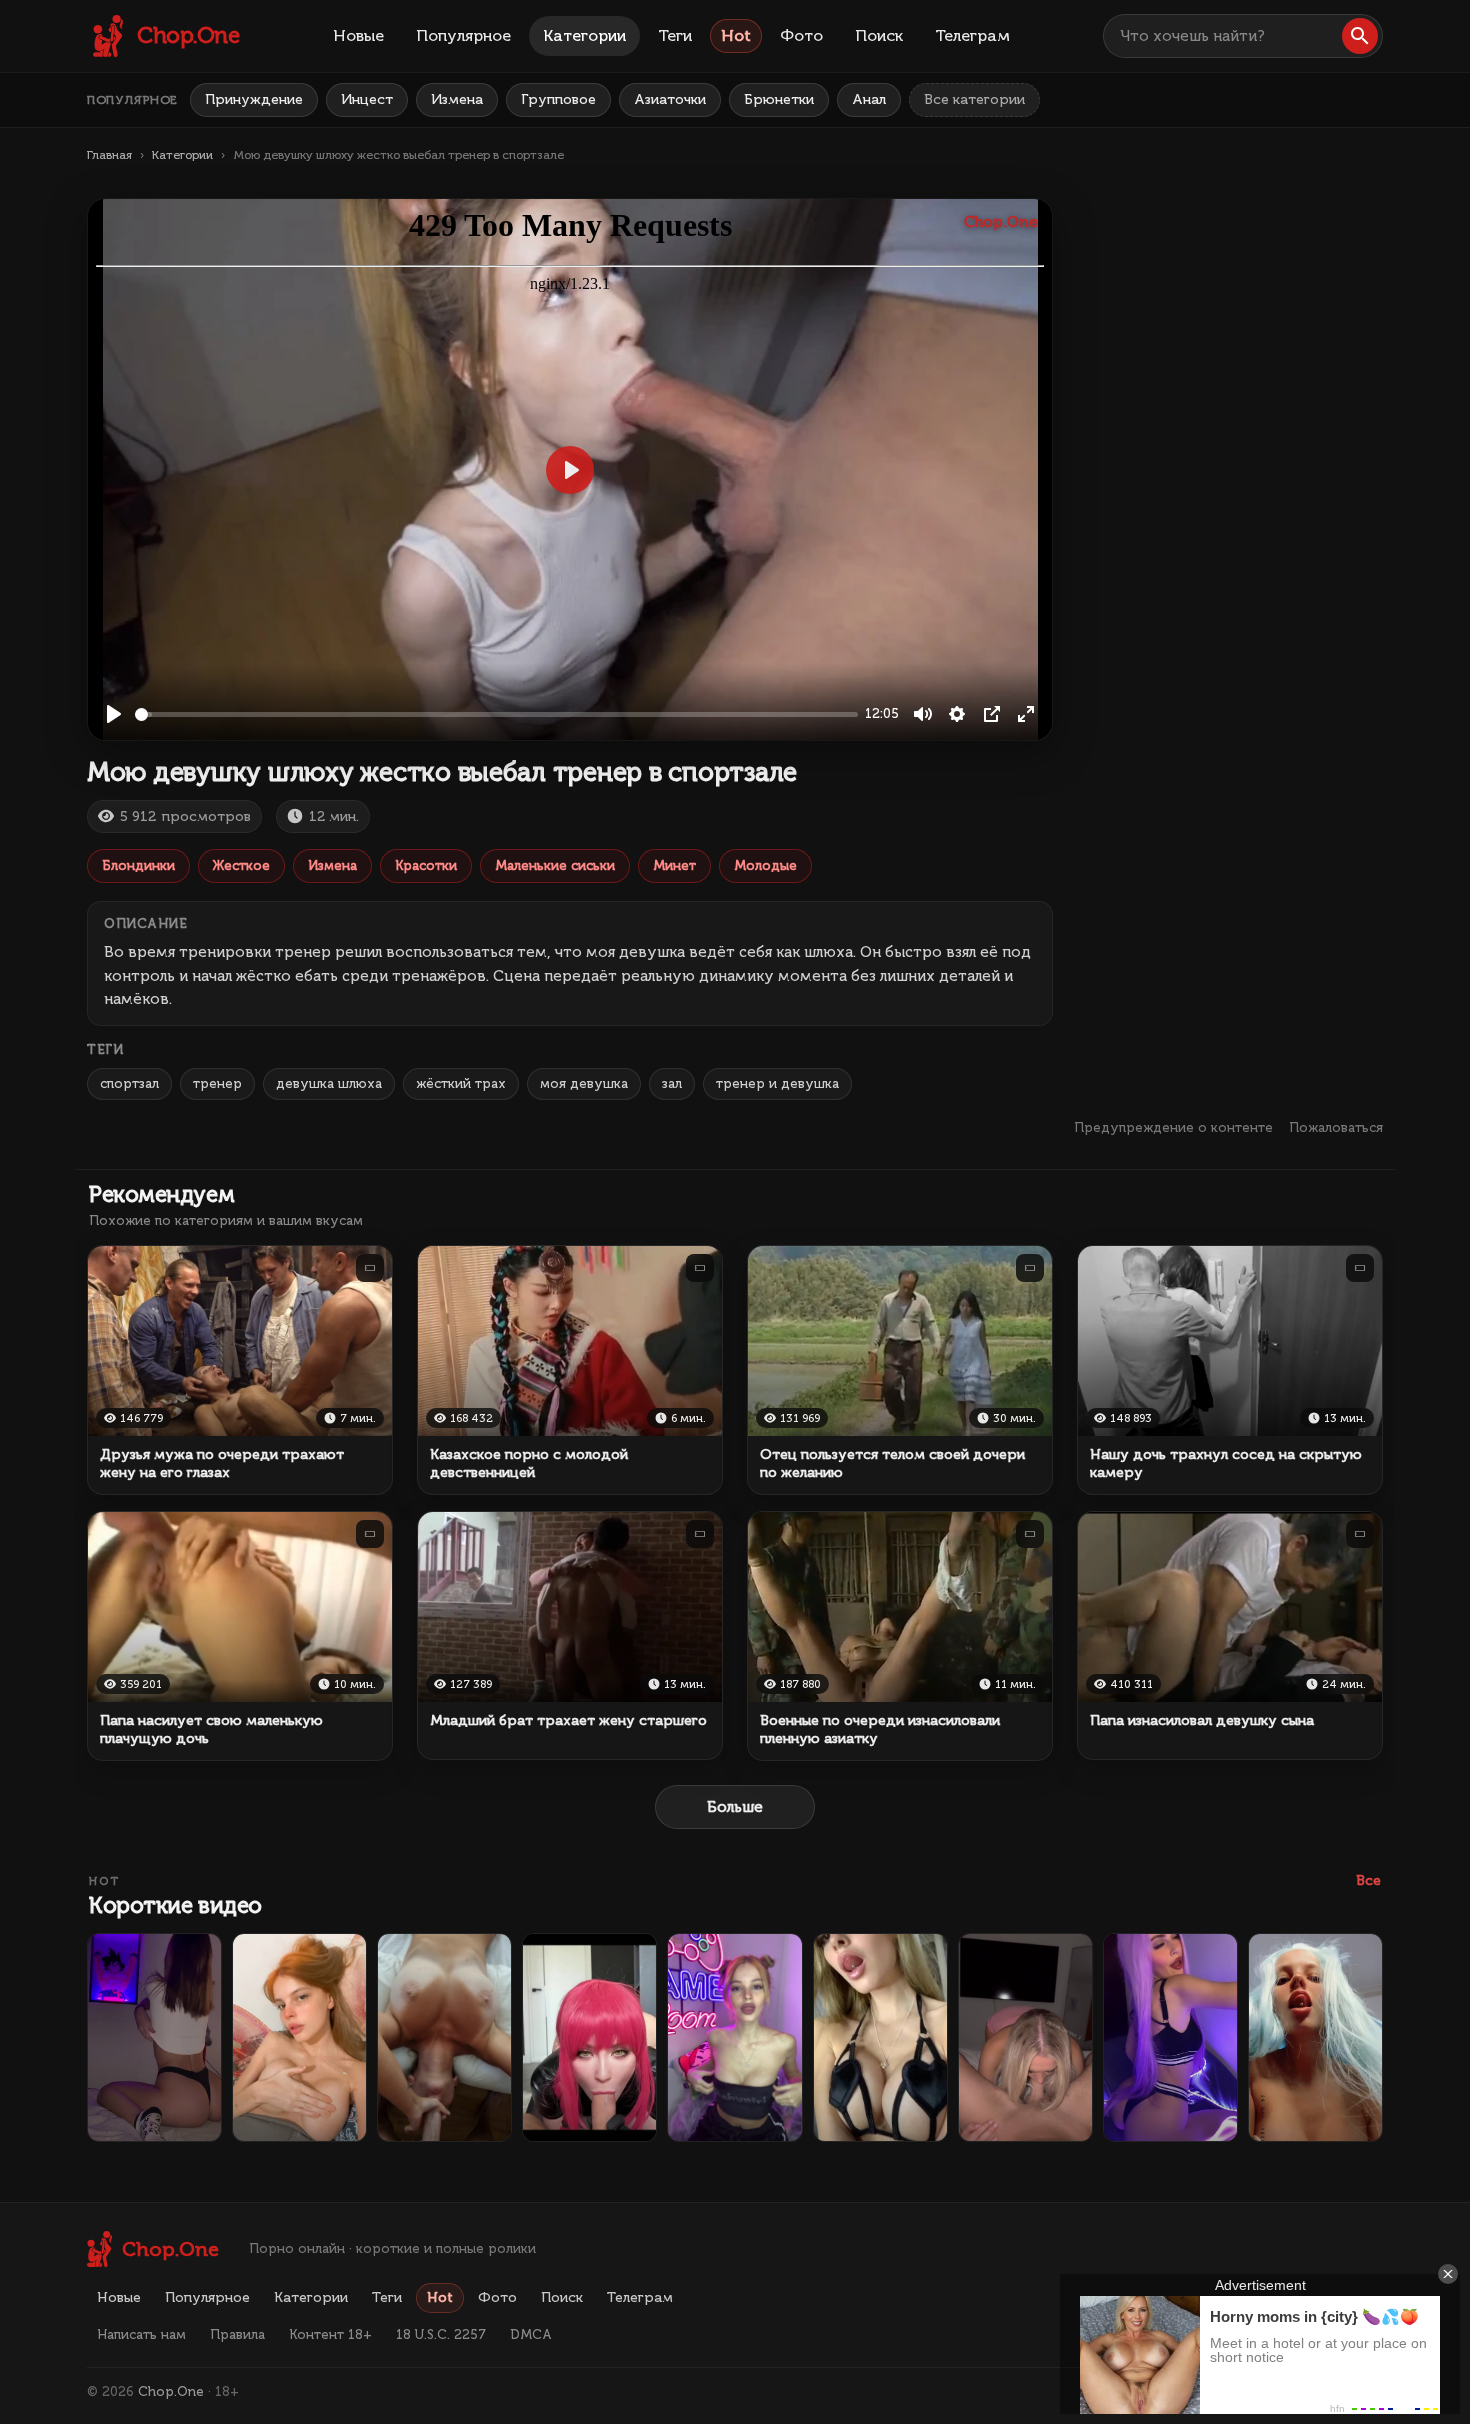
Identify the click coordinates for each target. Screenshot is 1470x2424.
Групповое (558, 99)
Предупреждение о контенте (1173, 1127)
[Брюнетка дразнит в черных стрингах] (154, 2037)
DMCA (531, 2334)
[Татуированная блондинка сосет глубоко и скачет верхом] (444, 2037)
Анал (869, 99)
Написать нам (141, 2334)
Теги (675, 35)
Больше (735, 1807)
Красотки (426, 865)
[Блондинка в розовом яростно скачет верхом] (1025, 2037)
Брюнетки (779, 99)
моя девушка (584, 1083)
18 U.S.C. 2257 (441, 2334)
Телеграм (972, 35)
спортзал (129, 1083)
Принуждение (254, 99)
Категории (584, 35)
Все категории (974, 99)
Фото (801, 35)
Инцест (367, 99)
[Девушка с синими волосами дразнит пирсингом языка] (1315, 2037)
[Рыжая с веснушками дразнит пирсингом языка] (299, 2037)
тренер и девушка (777, 1083)
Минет (674, 865)
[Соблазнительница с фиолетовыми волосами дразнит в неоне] (1170, 2037)
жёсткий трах (461, 1083)
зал (672, 1083)
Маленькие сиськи (555, 865)
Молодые (765, 865)
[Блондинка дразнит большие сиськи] (880, 2037)
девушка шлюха (329, 1083)
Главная (109, 155)
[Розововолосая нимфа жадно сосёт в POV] (589, 2037)
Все (1368, 1880)
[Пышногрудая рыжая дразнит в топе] (734, 2037)
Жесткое (241, 865)
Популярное (463, 35)
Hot (736, 35)
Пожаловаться (1336, 1127)
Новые (358, 35)
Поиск (879, 35)
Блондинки (138, 865)
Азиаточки (670, 99)
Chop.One (171, 2391)
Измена (457, 99)
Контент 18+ (330, 2334)
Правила (237, 2334)
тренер (217, 1083)
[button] (1360, 36)
